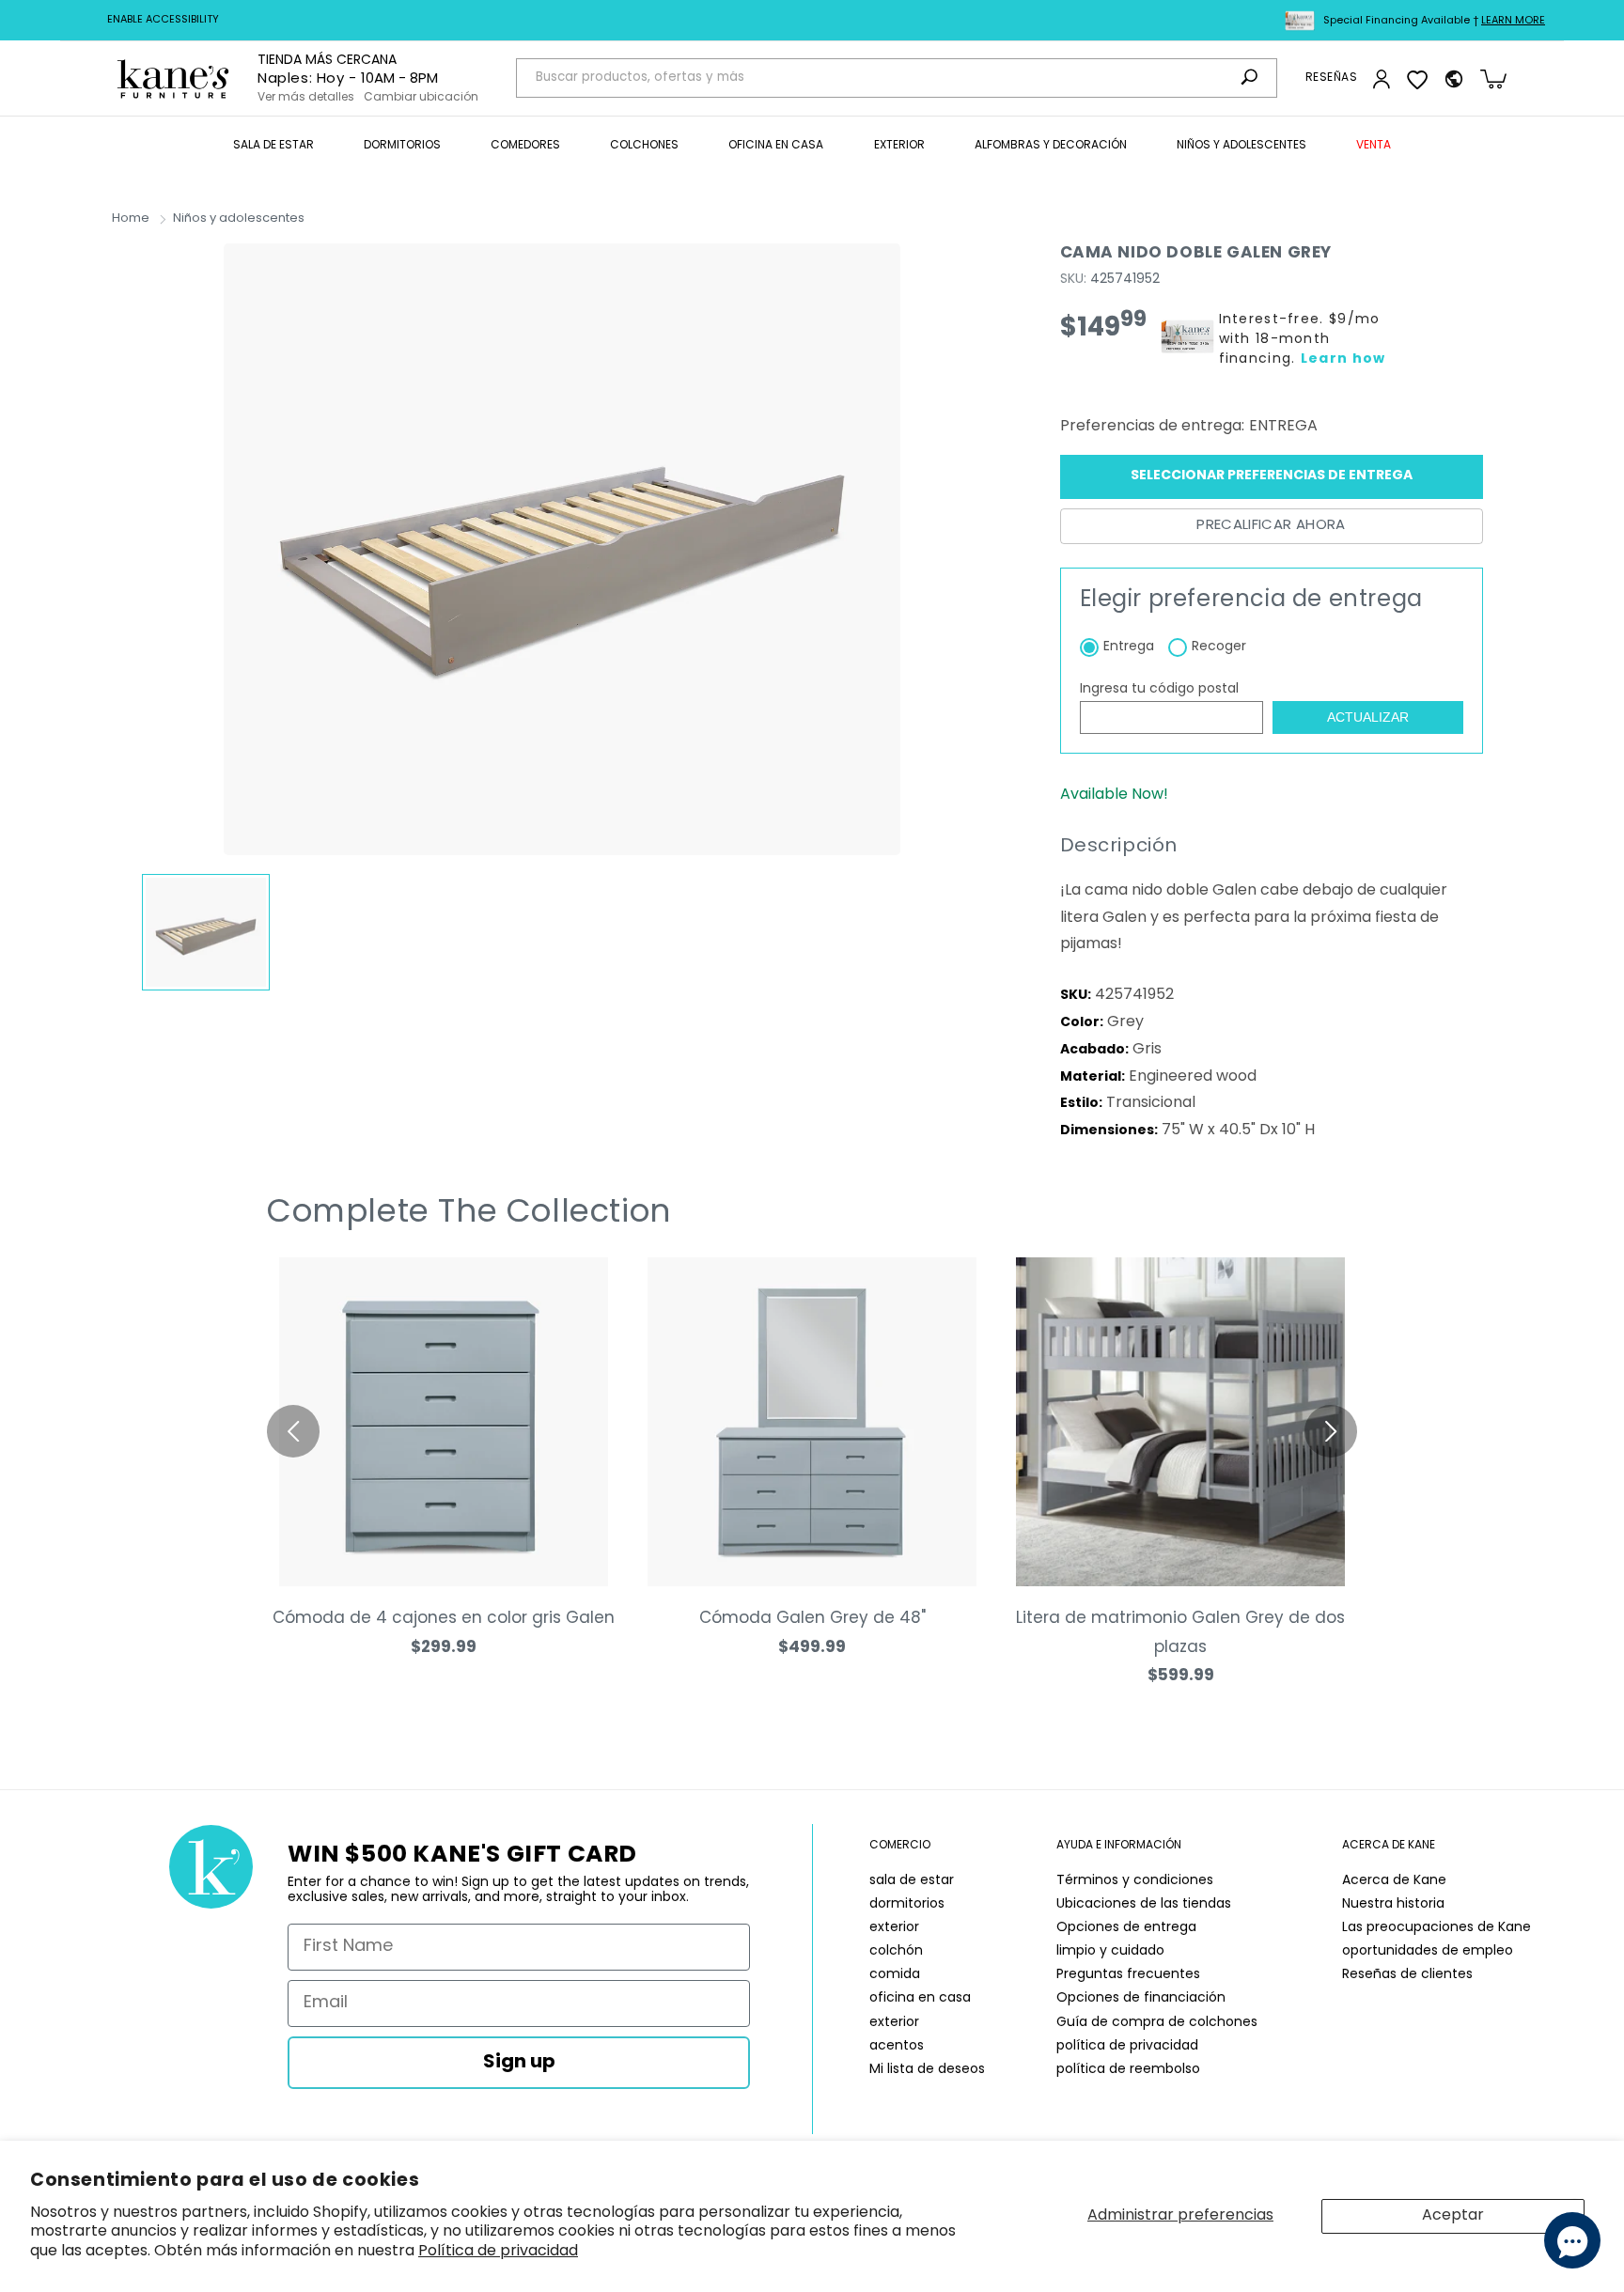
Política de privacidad (498, 2252)
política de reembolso (1128, 2070)
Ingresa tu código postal (1159, 689)
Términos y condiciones (1135, 1881)
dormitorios (907, 1904)
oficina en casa (920, 1998)
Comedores (525, 146)
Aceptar (1453, 2216)
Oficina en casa (776, 146)
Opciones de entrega (1126, 1928)
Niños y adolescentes (1241, 146)
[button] (273, 147)
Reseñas (1331, 78)
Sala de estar (273, 146)
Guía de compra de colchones (1157, 2023)
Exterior (899, 146)
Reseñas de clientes (1407, 1975)
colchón (896, 1951)
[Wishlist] (1417, 79)
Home (131, 218)
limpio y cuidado (1110, 1951)
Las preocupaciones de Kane (1437, 1928)
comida (895, 1975)
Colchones (644, 146)
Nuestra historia (1393, 1904)
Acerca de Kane (1394, 1881)
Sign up (519, 2063)
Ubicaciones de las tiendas (1144, 1904)
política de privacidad (1127, 2046)
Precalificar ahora (1271, 526)
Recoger (1219, 647)
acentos (897, 2046)
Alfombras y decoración (1051, 146)
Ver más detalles (306, 98)
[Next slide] (1331, 1431)
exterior (894, 1928)
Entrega (1129, 647)
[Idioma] (1454, 79)
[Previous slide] (293, 1431)
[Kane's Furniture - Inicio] (173, 78)
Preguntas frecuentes (1128, 1975)
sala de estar (912, 1881)
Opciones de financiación (1141, 1998)
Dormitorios (402, 146)
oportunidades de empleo (1428, 1951)
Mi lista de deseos (927, 2070)
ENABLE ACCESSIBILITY (163, 20)
